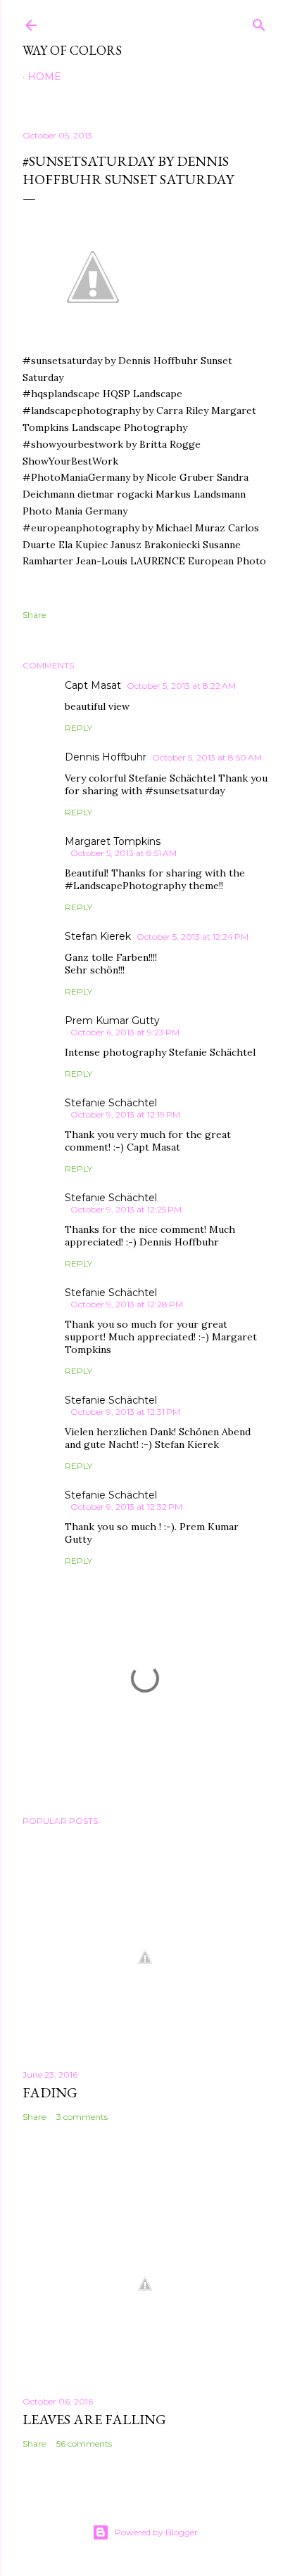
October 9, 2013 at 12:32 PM (126, 1507)
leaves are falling (94, 2419)
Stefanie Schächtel (111, 1103)
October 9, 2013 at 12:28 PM (127, 1304)
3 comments (82, 2117)
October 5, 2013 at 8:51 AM (124, 853)
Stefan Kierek (98, 936)
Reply (78, 728)
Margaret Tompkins (113, 841)
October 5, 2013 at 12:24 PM (193, 937)
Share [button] (34, 615)
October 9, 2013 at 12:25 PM (126, 1209)
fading (50, 2092)
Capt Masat (93, 685)
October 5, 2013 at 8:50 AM (207, 757)
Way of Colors (72, 50)
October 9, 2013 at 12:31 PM (125, 1412)
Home (44, 77)
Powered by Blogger (156, 2532)
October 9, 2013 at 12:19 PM (125, 1114)
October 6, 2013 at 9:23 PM (125, 1032)
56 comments (84, 2444)
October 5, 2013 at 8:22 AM (181, 686)
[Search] (259, 22)
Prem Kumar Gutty (112, 1021)
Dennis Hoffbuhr (106, 757)
